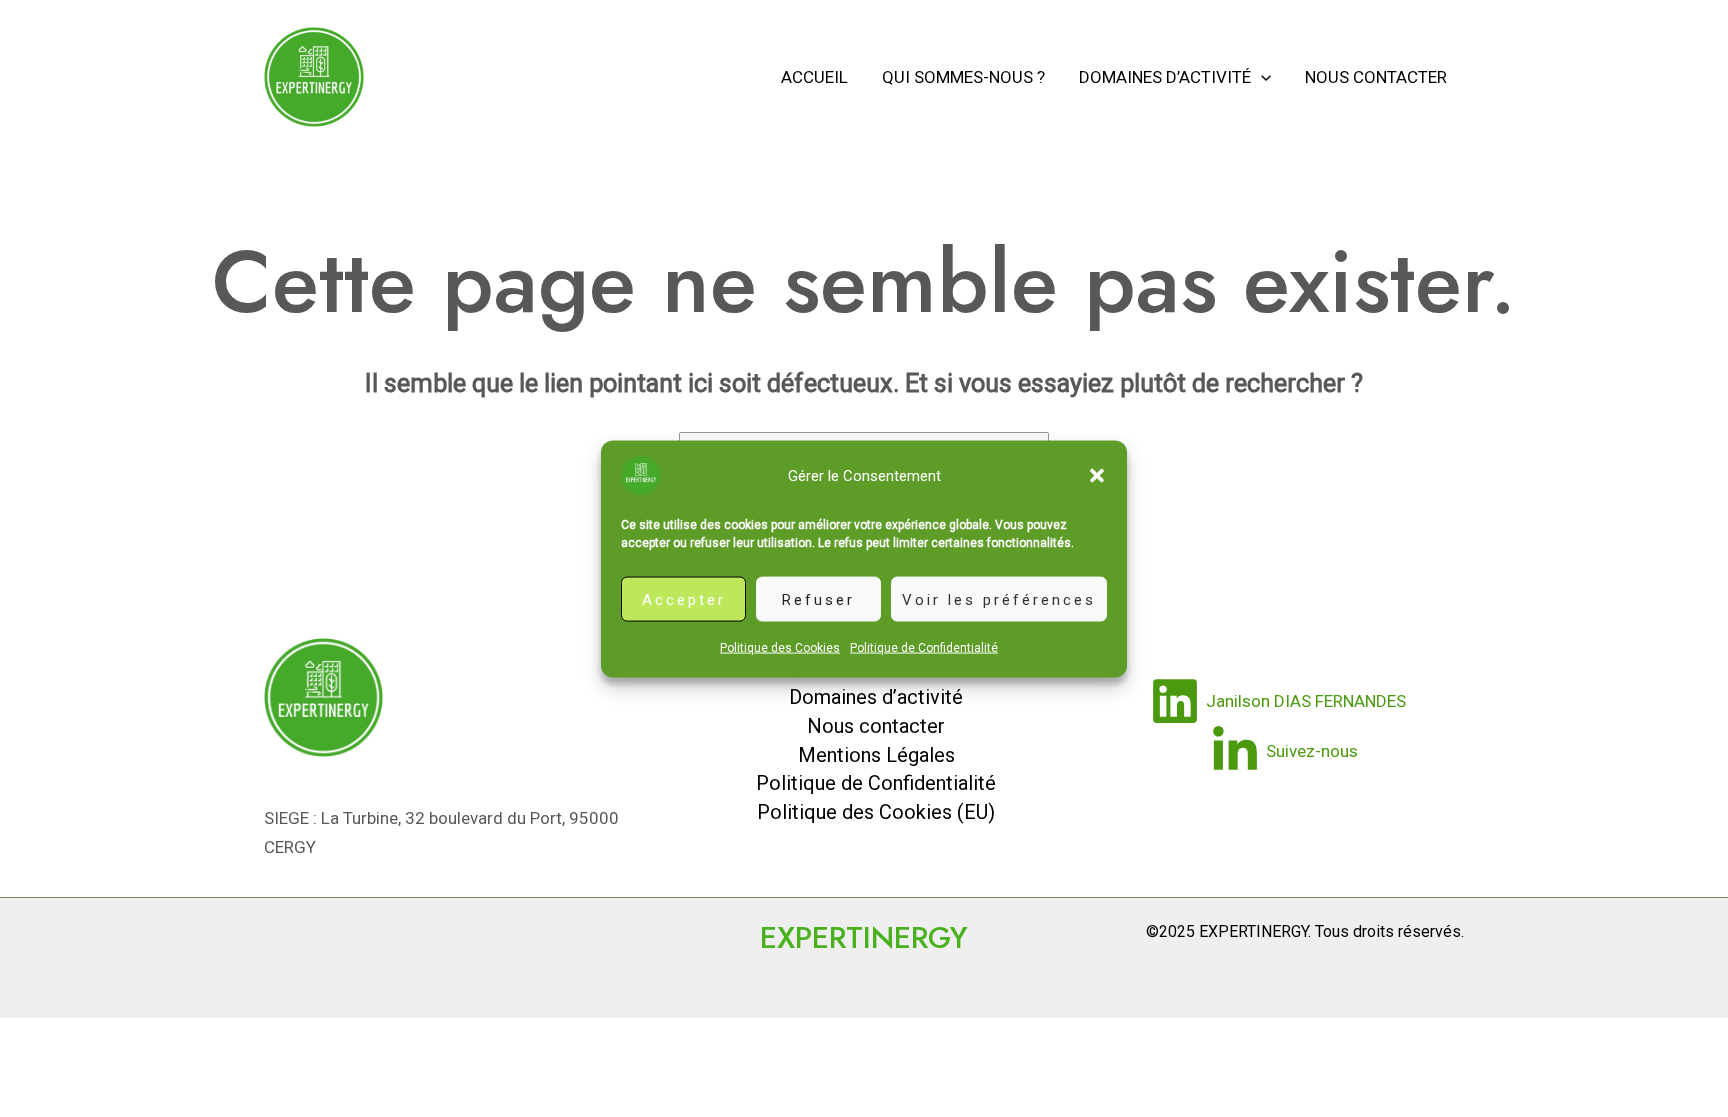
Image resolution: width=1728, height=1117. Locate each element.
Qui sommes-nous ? (963, 77)
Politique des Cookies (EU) (876, 812)
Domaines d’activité (1165, 77)
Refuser (818, 599)
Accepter (684, 599)
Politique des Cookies (780, 647)
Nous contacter (1376, 77)
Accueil (814, 77)
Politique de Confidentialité (924, 647)
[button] (1097, 475)
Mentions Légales (876, 755)
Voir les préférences (999, 599)
